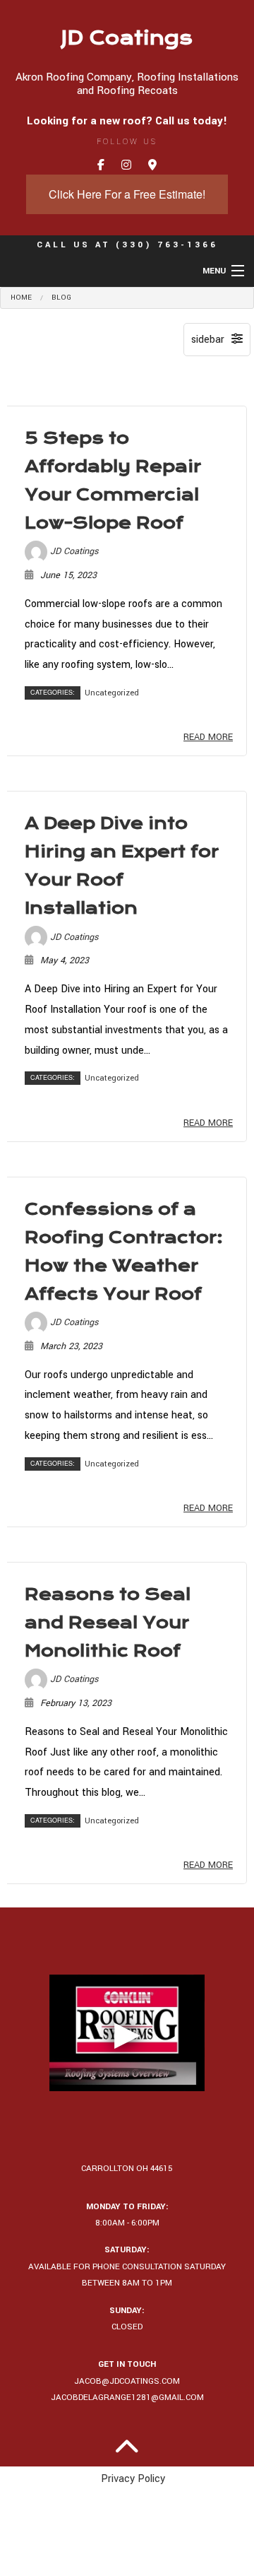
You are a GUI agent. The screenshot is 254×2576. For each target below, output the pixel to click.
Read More (208, 737)
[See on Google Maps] (152, 166)
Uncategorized (112, 693)
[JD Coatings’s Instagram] (126, 166)
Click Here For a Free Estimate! (127, 194)
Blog (61, 298)
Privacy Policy (133, 2479)
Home (21, 298)
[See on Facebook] (101, 166)
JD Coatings (127, 38)
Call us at (127, 245)
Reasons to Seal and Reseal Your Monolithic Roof (108, 1623)
